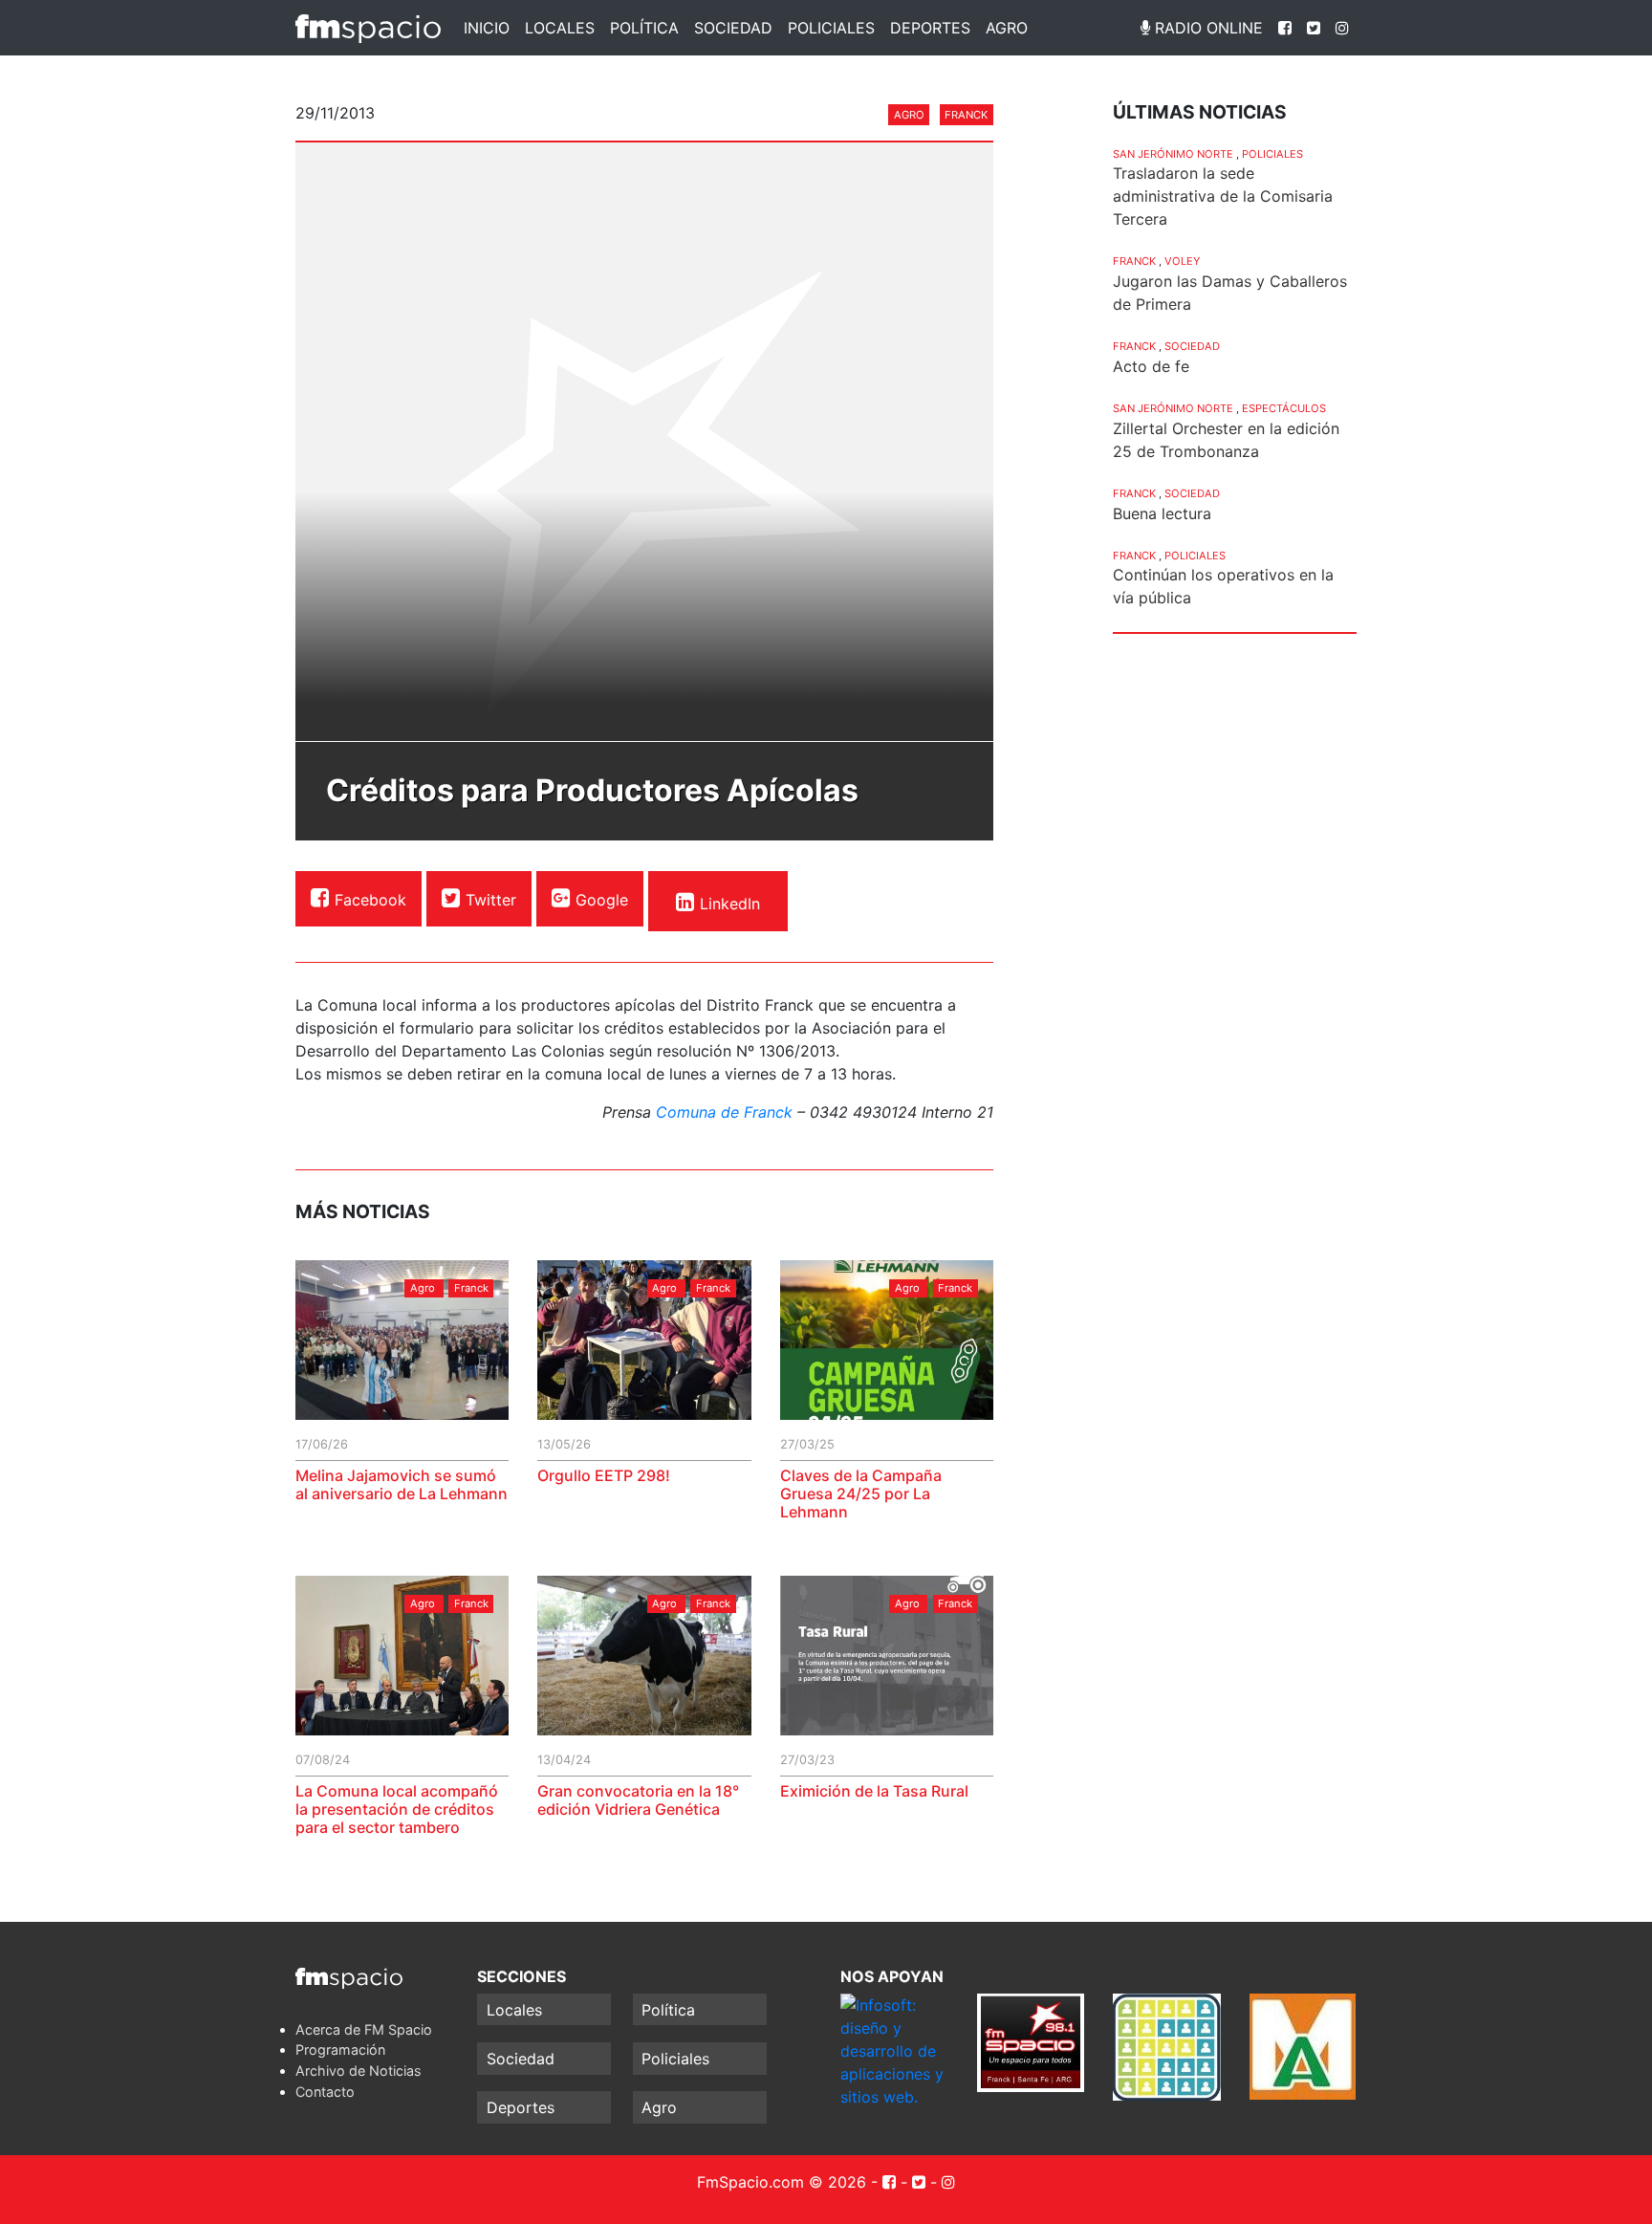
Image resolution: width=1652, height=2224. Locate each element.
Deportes (930, 28)
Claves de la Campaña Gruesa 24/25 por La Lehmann (861, 1494)
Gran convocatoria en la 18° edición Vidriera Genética (638, 1800)
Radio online (1206, 28)
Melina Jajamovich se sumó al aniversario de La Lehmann (402, 1484)
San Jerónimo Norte (1173, 154)
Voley (1182, 261)
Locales (560, 28)
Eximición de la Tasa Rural (874, 1791)
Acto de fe (1151, 366)
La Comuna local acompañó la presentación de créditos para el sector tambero (397, 1809)
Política (644, 28)
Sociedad (733, 28)
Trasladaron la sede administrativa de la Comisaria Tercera (1223, 196)
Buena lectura (1162, 513)
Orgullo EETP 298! (604, 1475)
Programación (340, 2050)
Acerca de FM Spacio (364, 2029)
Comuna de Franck (724, 1112)
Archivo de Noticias (359, 2071)
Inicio (487, 28)
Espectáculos (1284, 408)
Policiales (831, 28)
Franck (966, 115)
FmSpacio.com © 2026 (782, 2182)
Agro (1007, 28)
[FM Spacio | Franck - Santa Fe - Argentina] (368, 28)
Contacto (325, 2092)
